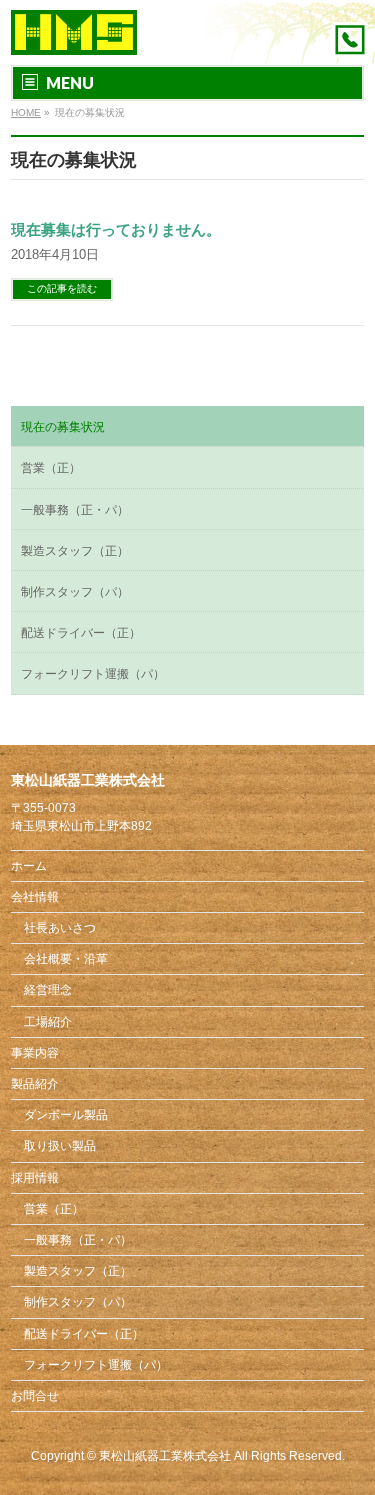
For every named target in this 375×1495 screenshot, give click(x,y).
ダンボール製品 (66, 1115)
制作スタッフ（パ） (75, 592)
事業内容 (35, 1053)
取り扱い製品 (60, 1146)
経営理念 (48, 990)
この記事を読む (62, 288)
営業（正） (51, 468)
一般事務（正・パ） (75, 510)
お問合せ (35, 1396)
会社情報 (35, 897)
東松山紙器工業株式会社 (165, 1456)
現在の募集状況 (63, 427)
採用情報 (35, 1178)
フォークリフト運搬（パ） (93, 674)
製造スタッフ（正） (75, 551)
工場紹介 (48, 1022)
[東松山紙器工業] (74, 32)
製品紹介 (35, 1084)
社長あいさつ (60, 928)
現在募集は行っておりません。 (116, 230)
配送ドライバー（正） (81, 633)
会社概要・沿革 (66, 959)
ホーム (29, 866)
